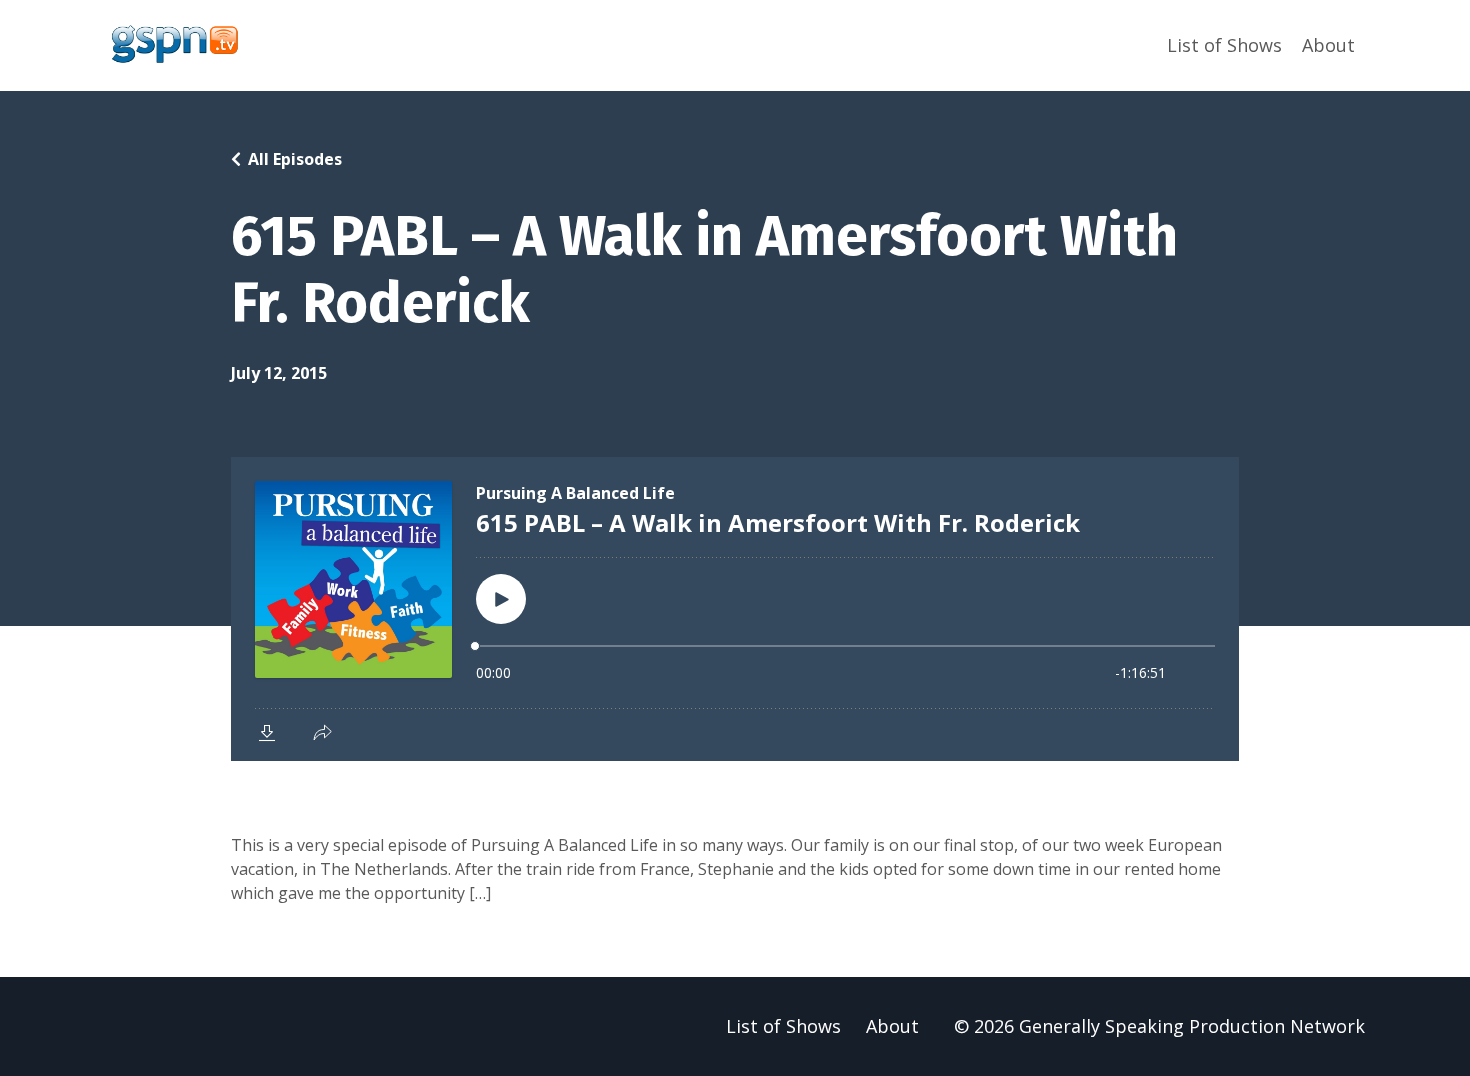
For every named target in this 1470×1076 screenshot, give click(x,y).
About (1328, 45)
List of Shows (1224, 45)
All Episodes (295, 159)
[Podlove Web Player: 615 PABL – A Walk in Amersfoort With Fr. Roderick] (735, 609)
